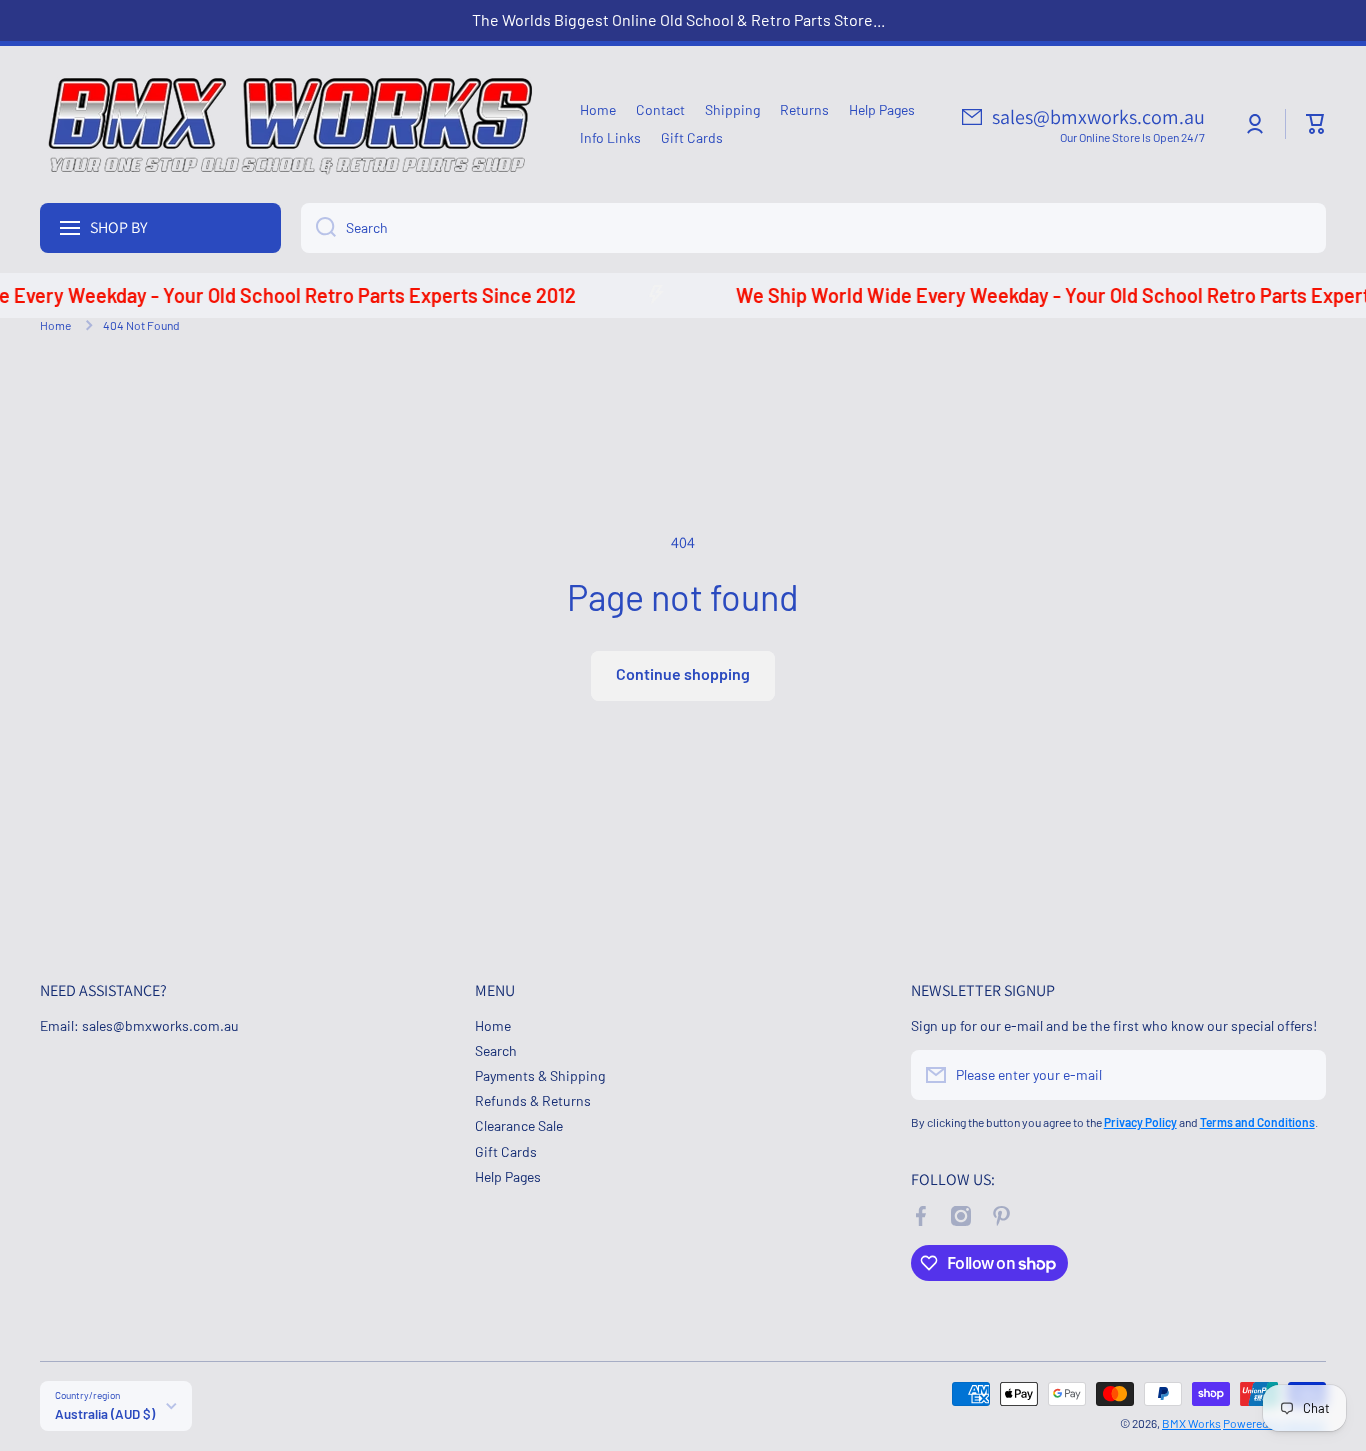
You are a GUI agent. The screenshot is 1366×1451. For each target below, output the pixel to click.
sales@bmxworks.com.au (1098, 117)
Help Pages (508, 1176)
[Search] (318, 228)
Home (55, 325)
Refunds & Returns (533, 1100)
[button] (1316, 124)
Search (496, 1050)
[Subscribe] (1301, 1075)
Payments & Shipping (540, 1075)
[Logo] (290, 124)
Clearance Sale (519, 1125)
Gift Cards (506, 1151)
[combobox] (813, 228)
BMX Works (1191, 1423)
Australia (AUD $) (105, 1414)
